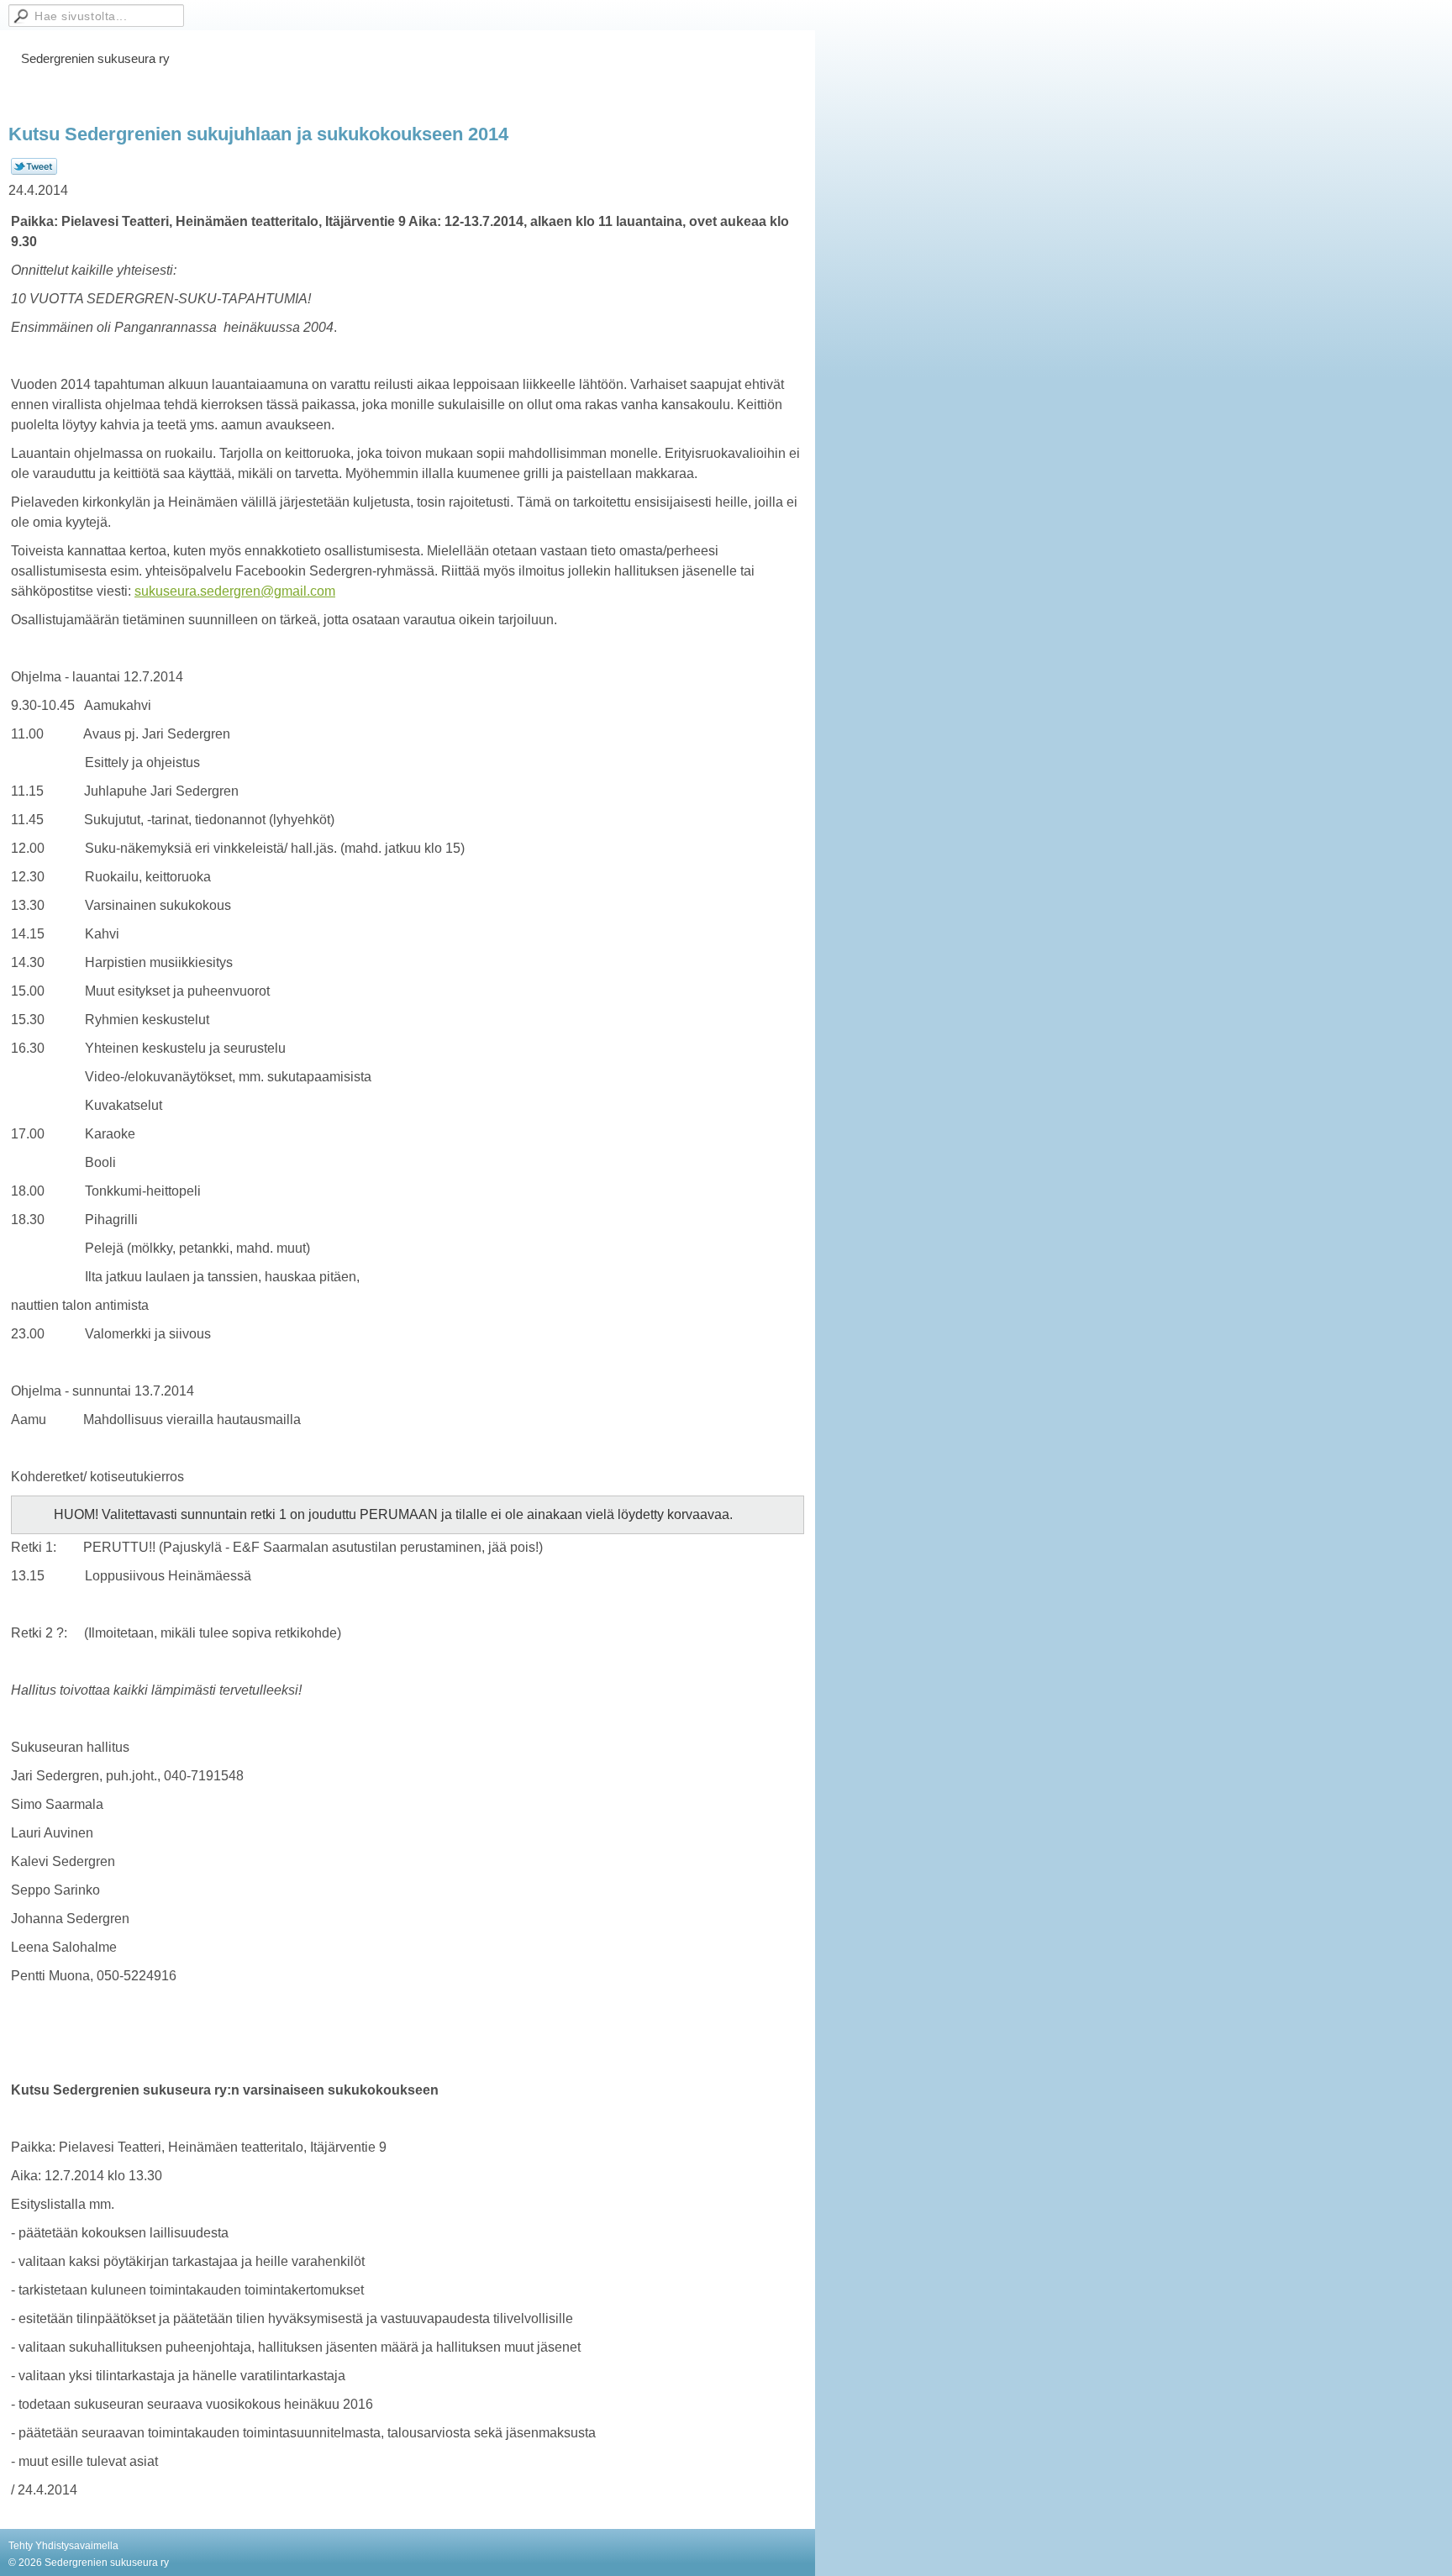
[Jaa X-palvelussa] (34, 171)
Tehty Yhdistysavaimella (63, 2546)
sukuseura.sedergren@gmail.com (235, 591)
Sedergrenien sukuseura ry (95, 58)
